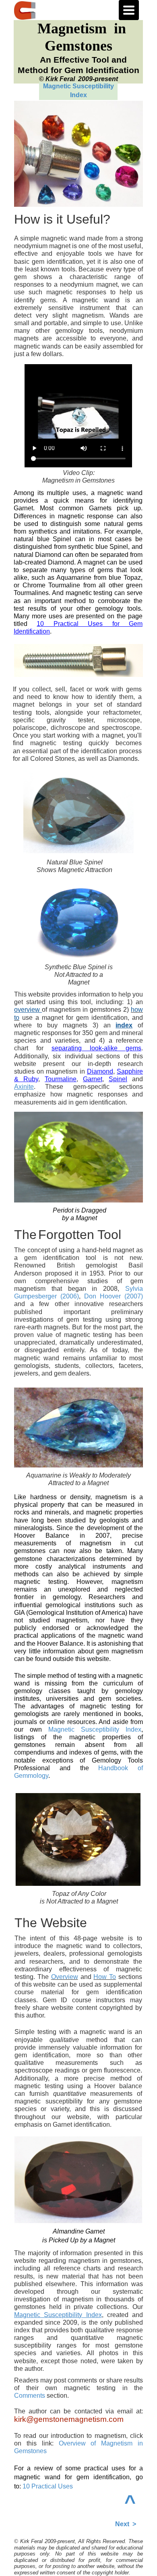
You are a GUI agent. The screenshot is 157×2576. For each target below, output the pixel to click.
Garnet (93, 1079)
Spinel (118, 1079)
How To (105, 1977)
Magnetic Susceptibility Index (95, 1729)
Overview (65, 1977)
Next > (126, 2524)
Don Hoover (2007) (114, 1296)
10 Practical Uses (48, 2486)
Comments (30, 2396)
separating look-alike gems (96, 1048)
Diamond (100, 1071)
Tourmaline (61, 1079)
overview (27, 1010)
